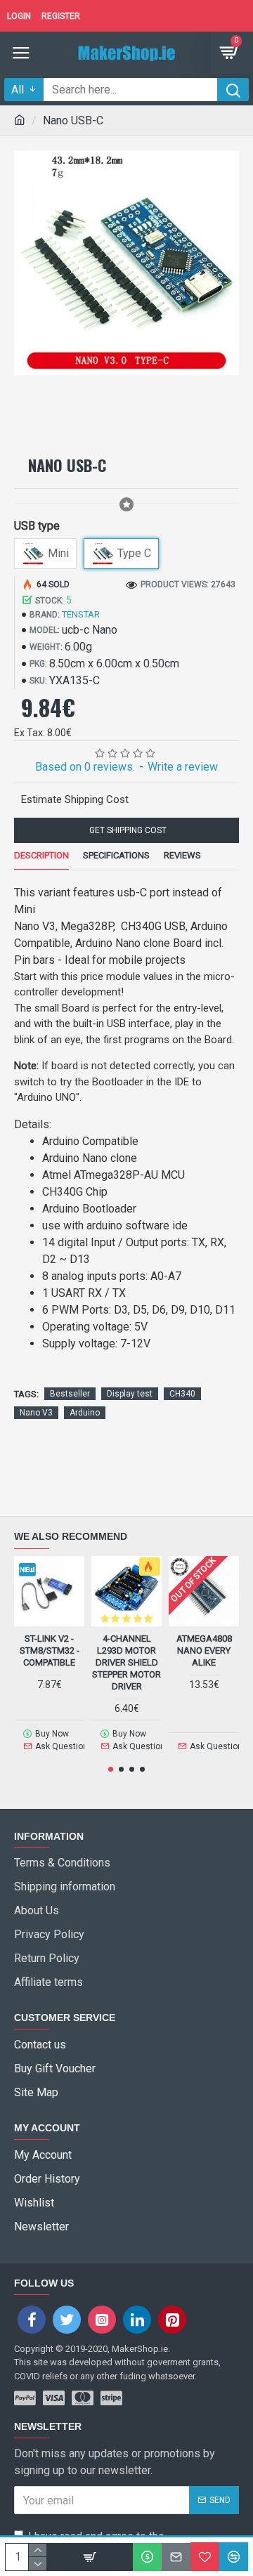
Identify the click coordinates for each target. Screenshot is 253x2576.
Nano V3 (36, 1413)
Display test (130, 1394)
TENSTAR (81, 614)
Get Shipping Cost (127, 830)
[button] (111, 1769)
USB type (37, 526)
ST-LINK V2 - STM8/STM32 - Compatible (50, 1650)
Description (41, 855)
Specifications (116, 855)
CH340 (182, 1394)
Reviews (182, 855)
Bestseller (70, 1394)
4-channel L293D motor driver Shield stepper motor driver (126, 1662)
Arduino (85, 1413)
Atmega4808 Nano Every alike (204, 1650)
